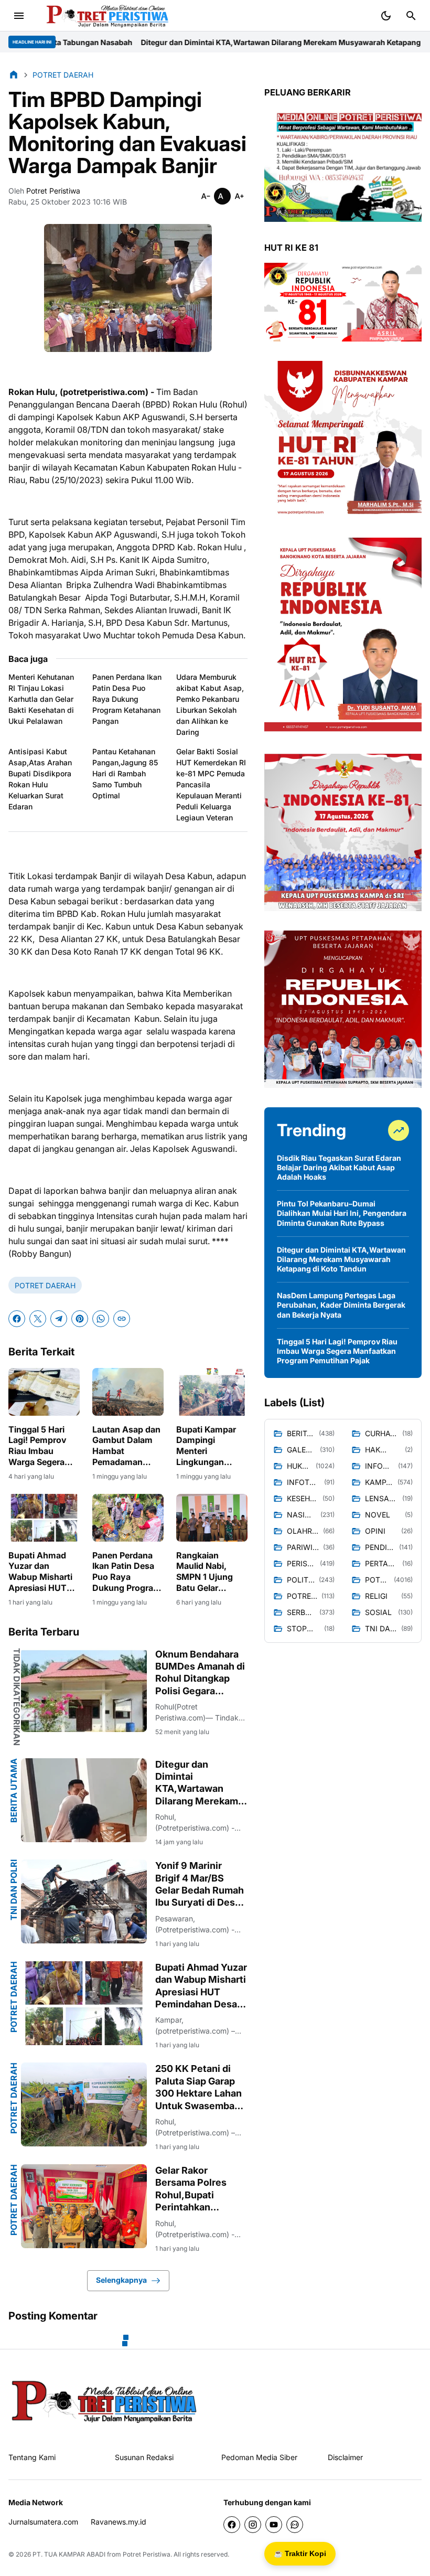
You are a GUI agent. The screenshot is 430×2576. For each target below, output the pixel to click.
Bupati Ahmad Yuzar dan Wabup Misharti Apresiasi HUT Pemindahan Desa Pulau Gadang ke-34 (40, 1572)
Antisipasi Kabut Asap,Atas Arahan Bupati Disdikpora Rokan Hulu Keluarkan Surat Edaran (40, 779)
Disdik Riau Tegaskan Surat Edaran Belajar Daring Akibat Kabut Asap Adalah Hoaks (339, 1167)
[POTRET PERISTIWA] (105, 2401)
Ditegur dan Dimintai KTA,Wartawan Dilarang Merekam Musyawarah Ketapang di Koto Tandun (196, 42)
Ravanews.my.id (119, 2522)
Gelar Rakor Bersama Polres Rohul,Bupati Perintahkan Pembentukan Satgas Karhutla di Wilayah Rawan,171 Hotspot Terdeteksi (199, 2189)
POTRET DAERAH (45, 1285)
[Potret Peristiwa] (104, 16)
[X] (38, 1319)
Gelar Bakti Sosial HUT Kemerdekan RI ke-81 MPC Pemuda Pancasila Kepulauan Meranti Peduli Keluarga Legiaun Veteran (211, 784)
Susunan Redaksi (144, 2457)
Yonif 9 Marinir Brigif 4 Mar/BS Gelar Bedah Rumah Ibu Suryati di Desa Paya (200, 1884)
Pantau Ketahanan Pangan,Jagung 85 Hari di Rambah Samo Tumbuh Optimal (125, 773)
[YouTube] (274, 2525)
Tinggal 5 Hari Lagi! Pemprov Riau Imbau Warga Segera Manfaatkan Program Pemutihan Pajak (42, 1446)
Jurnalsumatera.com (43, 2522)
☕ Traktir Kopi (300, 2553)
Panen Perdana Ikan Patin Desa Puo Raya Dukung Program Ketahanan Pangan (127, 699)
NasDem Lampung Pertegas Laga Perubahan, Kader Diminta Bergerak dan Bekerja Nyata (341, 1305)
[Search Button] (411, 16)
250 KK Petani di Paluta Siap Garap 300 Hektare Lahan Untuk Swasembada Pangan (200, 2087)
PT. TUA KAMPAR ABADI (69, 2554)
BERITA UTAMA (14, 1791)
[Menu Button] (19, 16)
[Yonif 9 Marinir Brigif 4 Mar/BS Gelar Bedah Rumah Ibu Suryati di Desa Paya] (84, 1901)
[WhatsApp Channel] (295, 2525)
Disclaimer (345, 2457)
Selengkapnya (121, 2280)
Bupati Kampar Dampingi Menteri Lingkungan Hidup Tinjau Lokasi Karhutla (207, 1446)
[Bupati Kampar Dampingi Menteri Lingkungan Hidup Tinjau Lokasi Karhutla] (212, 1392)
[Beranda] (14, 74)
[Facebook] (17, 1319)
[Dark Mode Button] (386, 16)
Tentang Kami (32, 2457)
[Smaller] (206, 196)
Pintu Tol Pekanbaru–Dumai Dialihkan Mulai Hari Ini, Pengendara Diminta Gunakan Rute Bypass (342, 1213)
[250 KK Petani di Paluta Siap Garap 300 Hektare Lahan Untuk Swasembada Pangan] (84, 2104)
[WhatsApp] (101, 1319)
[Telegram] (59, 1319)
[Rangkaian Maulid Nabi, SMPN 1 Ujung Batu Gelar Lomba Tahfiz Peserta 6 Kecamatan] (212, 1518)
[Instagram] (253, 2525)
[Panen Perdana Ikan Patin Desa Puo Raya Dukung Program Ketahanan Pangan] (128, 1518)
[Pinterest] (80, 1319)
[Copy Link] (122, 1319)
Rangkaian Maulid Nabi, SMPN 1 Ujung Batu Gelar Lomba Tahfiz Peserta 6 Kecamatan (205, 1572)
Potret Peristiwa (147, 2554)
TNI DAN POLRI (14, 1890)
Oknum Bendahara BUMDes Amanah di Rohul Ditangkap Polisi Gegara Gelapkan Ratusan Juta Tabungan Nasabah (200, 1673)
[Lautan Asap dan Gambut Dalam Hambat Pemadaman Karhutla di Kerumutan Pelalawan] (128, 1392)
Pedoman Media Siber (259, 2457)
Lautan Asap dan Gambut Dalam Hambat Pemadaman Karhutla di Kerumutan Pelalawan (126, 1446)
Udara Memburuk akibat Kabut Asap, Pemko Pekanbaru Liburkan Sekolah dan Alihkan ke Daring (210, 704)
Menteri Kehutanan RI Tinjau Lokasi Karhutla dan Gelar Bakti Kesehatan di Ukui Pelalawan (41, 699)
